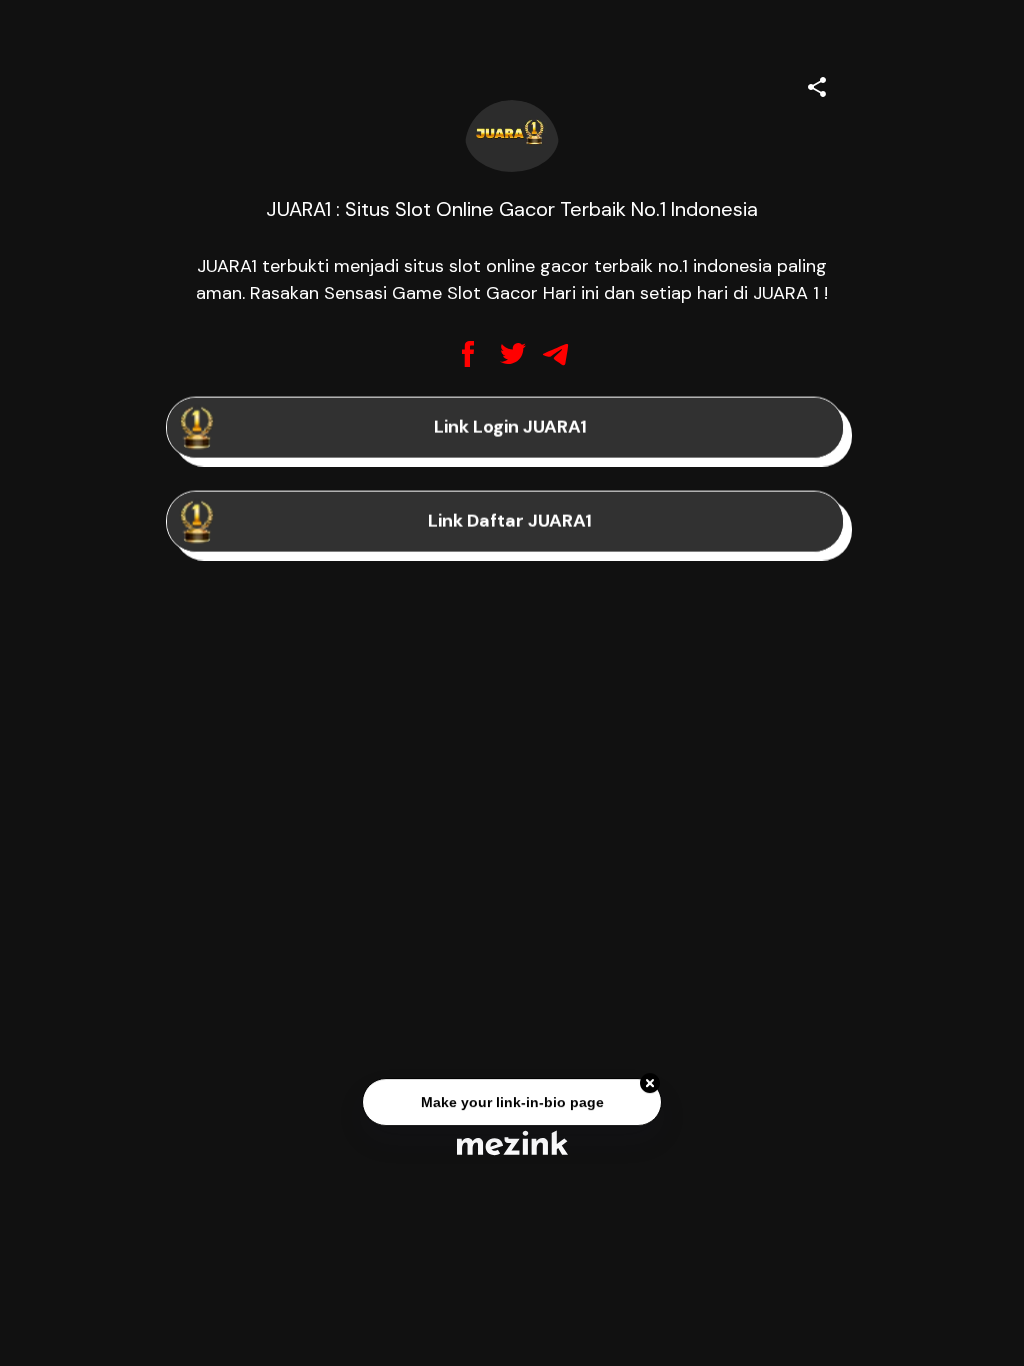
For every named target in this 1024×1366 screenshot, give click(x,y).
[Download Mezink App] (512, 1142)
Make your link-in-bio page (511, 1103)
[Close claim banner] (650, 1084)
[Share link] (817, 84)
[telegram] (556, 354)
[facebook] (468, 354)
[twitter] (512, 354)
